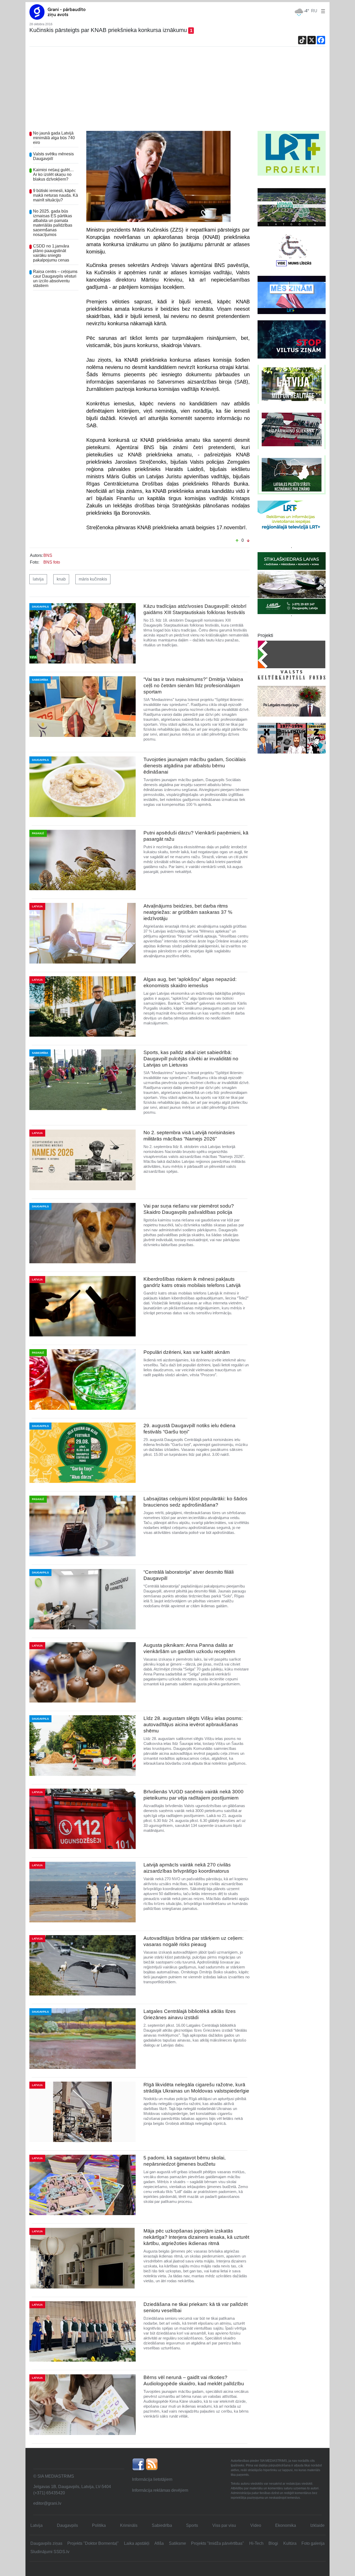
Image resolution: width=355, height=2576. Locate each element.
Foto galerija (313, 2543)
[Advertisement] (177, 92)
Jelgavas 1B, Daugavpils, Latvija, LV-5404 (72, 2487)
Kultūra (290, 2543)
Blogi (273, 2543)
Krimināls (129, 2525)
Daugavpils (67, 2525)
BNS (48, 555)
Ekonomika (286, 2525)
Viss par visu (224, 2525)
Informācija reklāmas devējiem (160, 2490)
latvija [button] (38, 579)
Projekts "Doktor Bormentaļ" (93, 2543)
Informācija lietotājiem (152, 2479)
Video (256, 2525)
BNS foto (52, 562)
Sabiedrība (162, 2525)
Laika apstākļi (137, 2543)
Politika (99, 2525)
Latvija (37, 2525)
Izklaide (317, 2525)
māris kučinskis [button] (93, 579)
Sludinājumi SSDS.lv (50, 2552)
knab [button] (61, 579)
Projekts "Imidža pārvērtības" (218, 2543)
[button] (322, 11)
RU (314, 11)
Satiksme (177, 2543)
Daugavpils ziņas (46, 2543)
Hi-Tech (256, 2543)
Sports (192, 2525)
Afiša (159, 2543)
